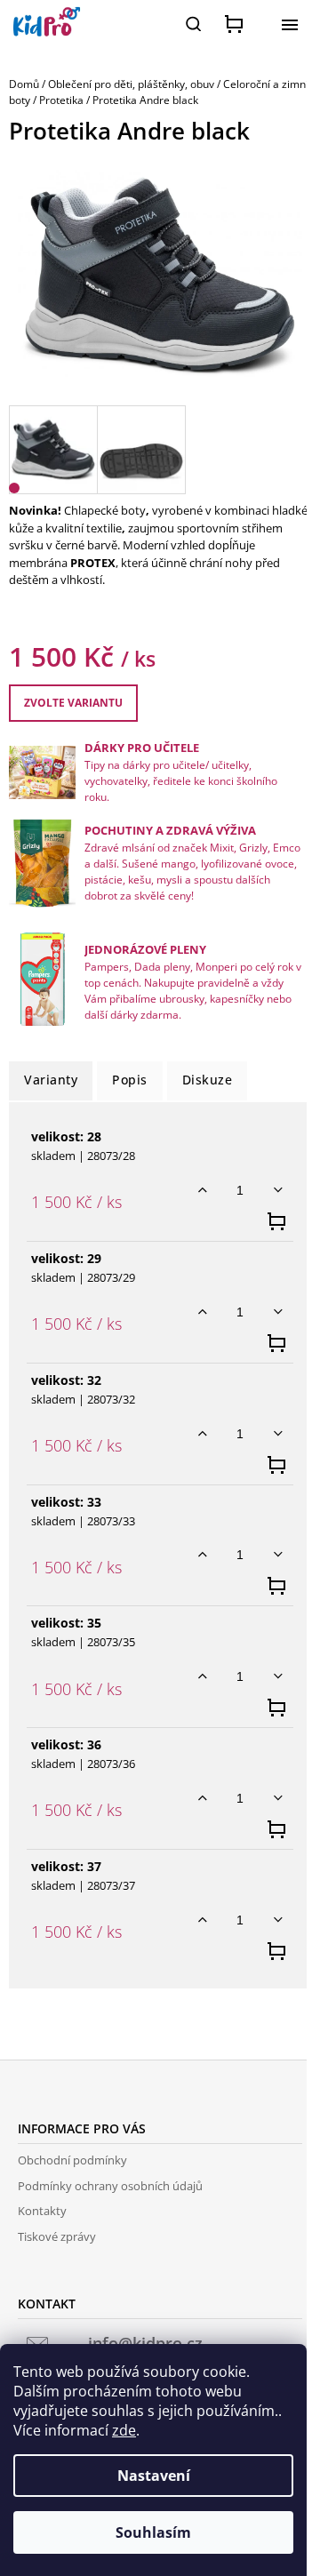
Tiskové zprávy (57, 2236)
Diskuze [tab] (208, 1080)
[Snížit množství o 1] (278, 1190)
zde (124, 2430)
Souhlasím (153, 2532)
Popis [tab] (130, 1080)
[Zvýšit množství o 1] (202, 1190)
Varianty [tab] (51, 1080)
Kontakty (42, 2211)
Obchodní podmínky (72, 2160)
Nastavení (154, 2476)
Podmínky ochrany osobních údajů (110, 2186)
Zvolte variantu (73, 703)
